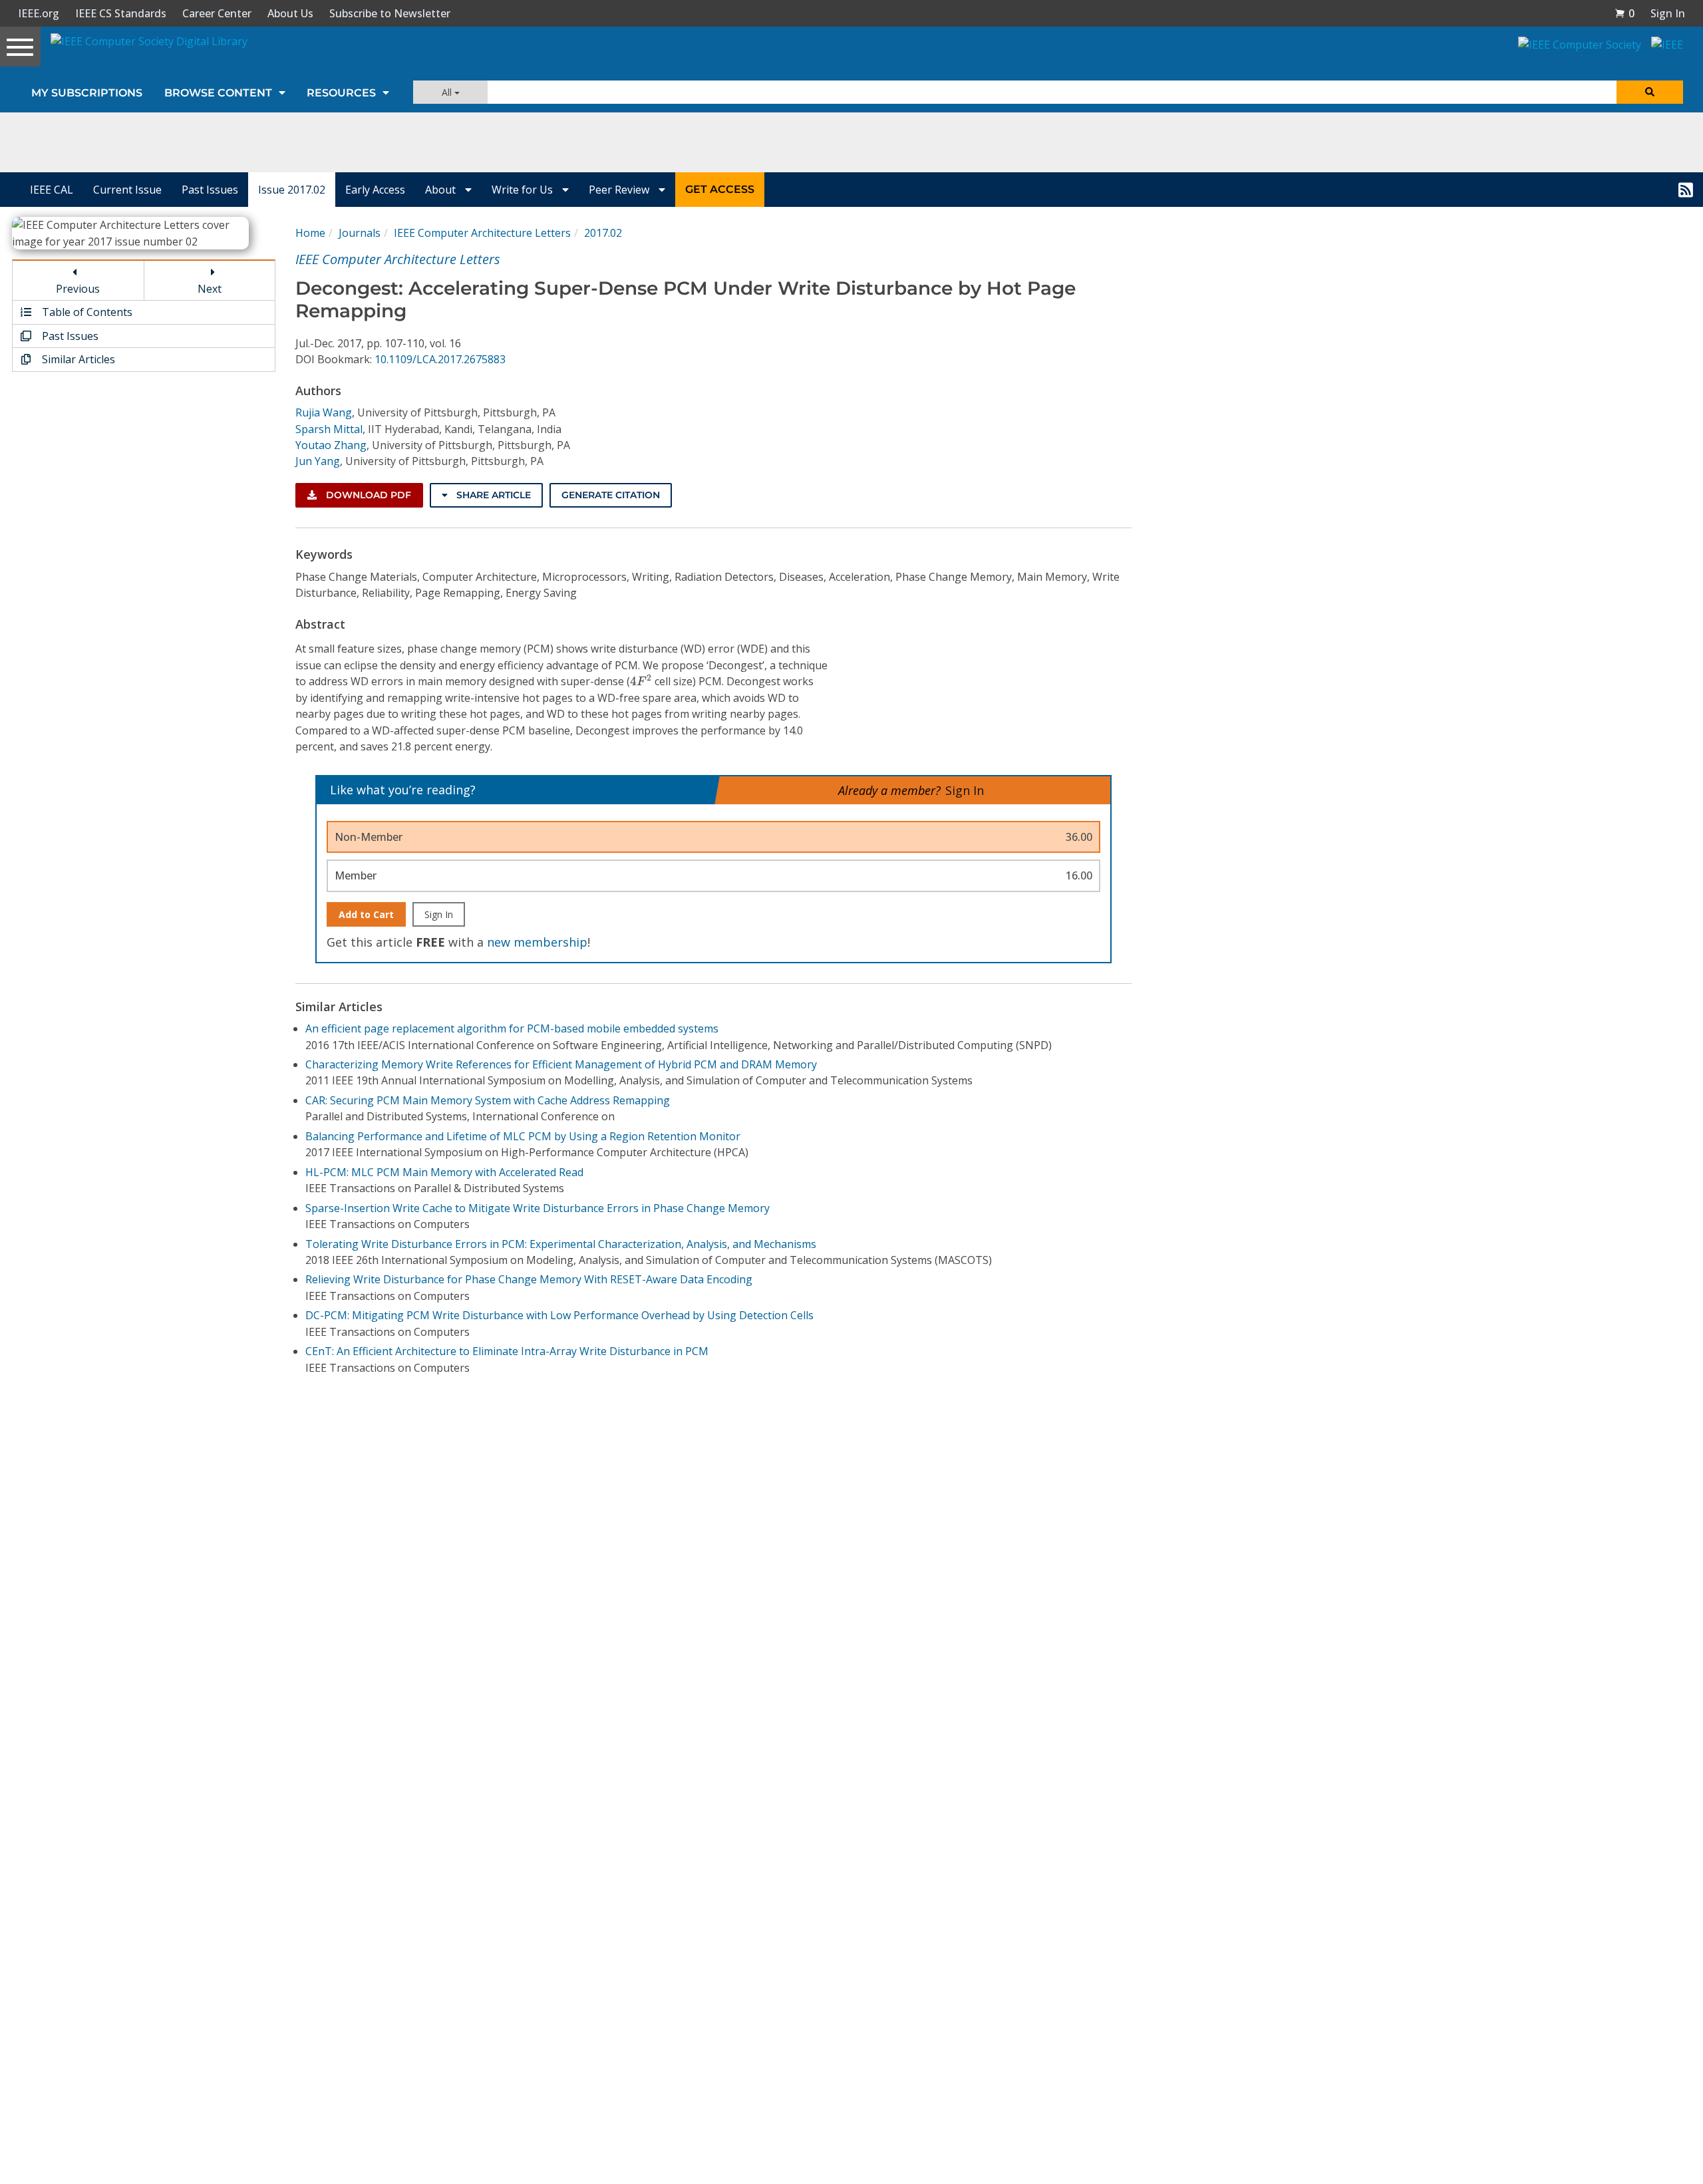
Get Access (720, 189)
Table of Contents (86, 312)
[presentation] (641, 680)
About (442, 190)
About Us (290, 13)
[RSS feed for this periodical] (1686, 190)
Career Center (217, 13)
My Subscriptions (87, 93)
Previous (78, 289)
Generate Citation (611, 495)
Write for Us (524, 190)
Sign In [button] (1668, 13)
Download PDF (367, 495)
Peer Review (620, 190)
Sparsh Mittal (329, 429)
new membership (537, 942)
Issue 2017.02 (292, 190)
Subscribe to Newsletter (390, 13)
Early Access (375, 190)
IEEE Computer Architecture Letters (482, 233)
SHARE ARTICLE (492, 495)
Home (310, 233)
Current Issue (127, 190)
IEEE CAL (52, 190)
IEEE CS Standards (121, 13)
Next (210, 289)
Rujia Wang (324, 412)
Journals (360, 233)
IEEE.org (39, 13)
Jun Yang (318, 461)
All (448, 92)
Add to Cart (366, 914)
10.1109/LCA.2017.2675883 (440, 359)
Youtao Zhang (331, 445)
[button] (1625, 13)
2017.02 (603, 233)
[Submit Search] (1650, 92)
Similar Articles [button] (77, 359)
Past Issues (210, 190)
